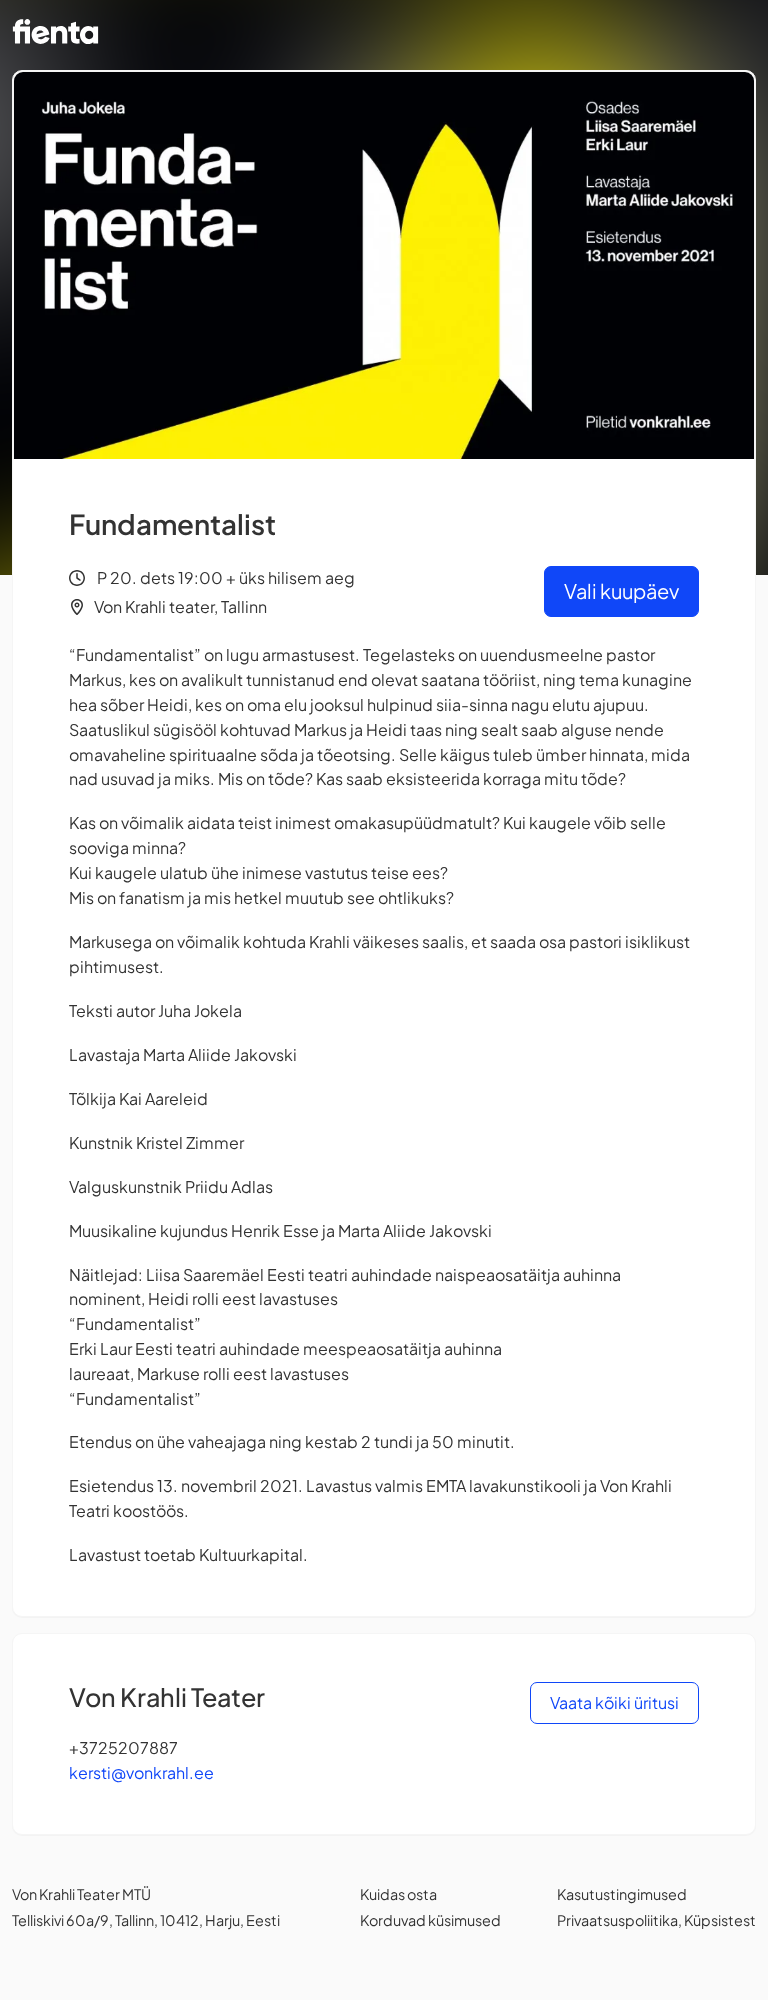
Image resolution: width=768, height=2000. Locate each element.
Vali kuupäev (621, 590)
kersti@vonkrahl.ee (141, 1772)
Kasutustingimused (622, 1894)
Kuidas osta (398, 1894)
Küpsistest (720, 1920)
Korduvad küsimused (430, 1920)
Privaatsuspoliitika (617, 1920)
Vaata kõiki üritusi (614, 1702)
